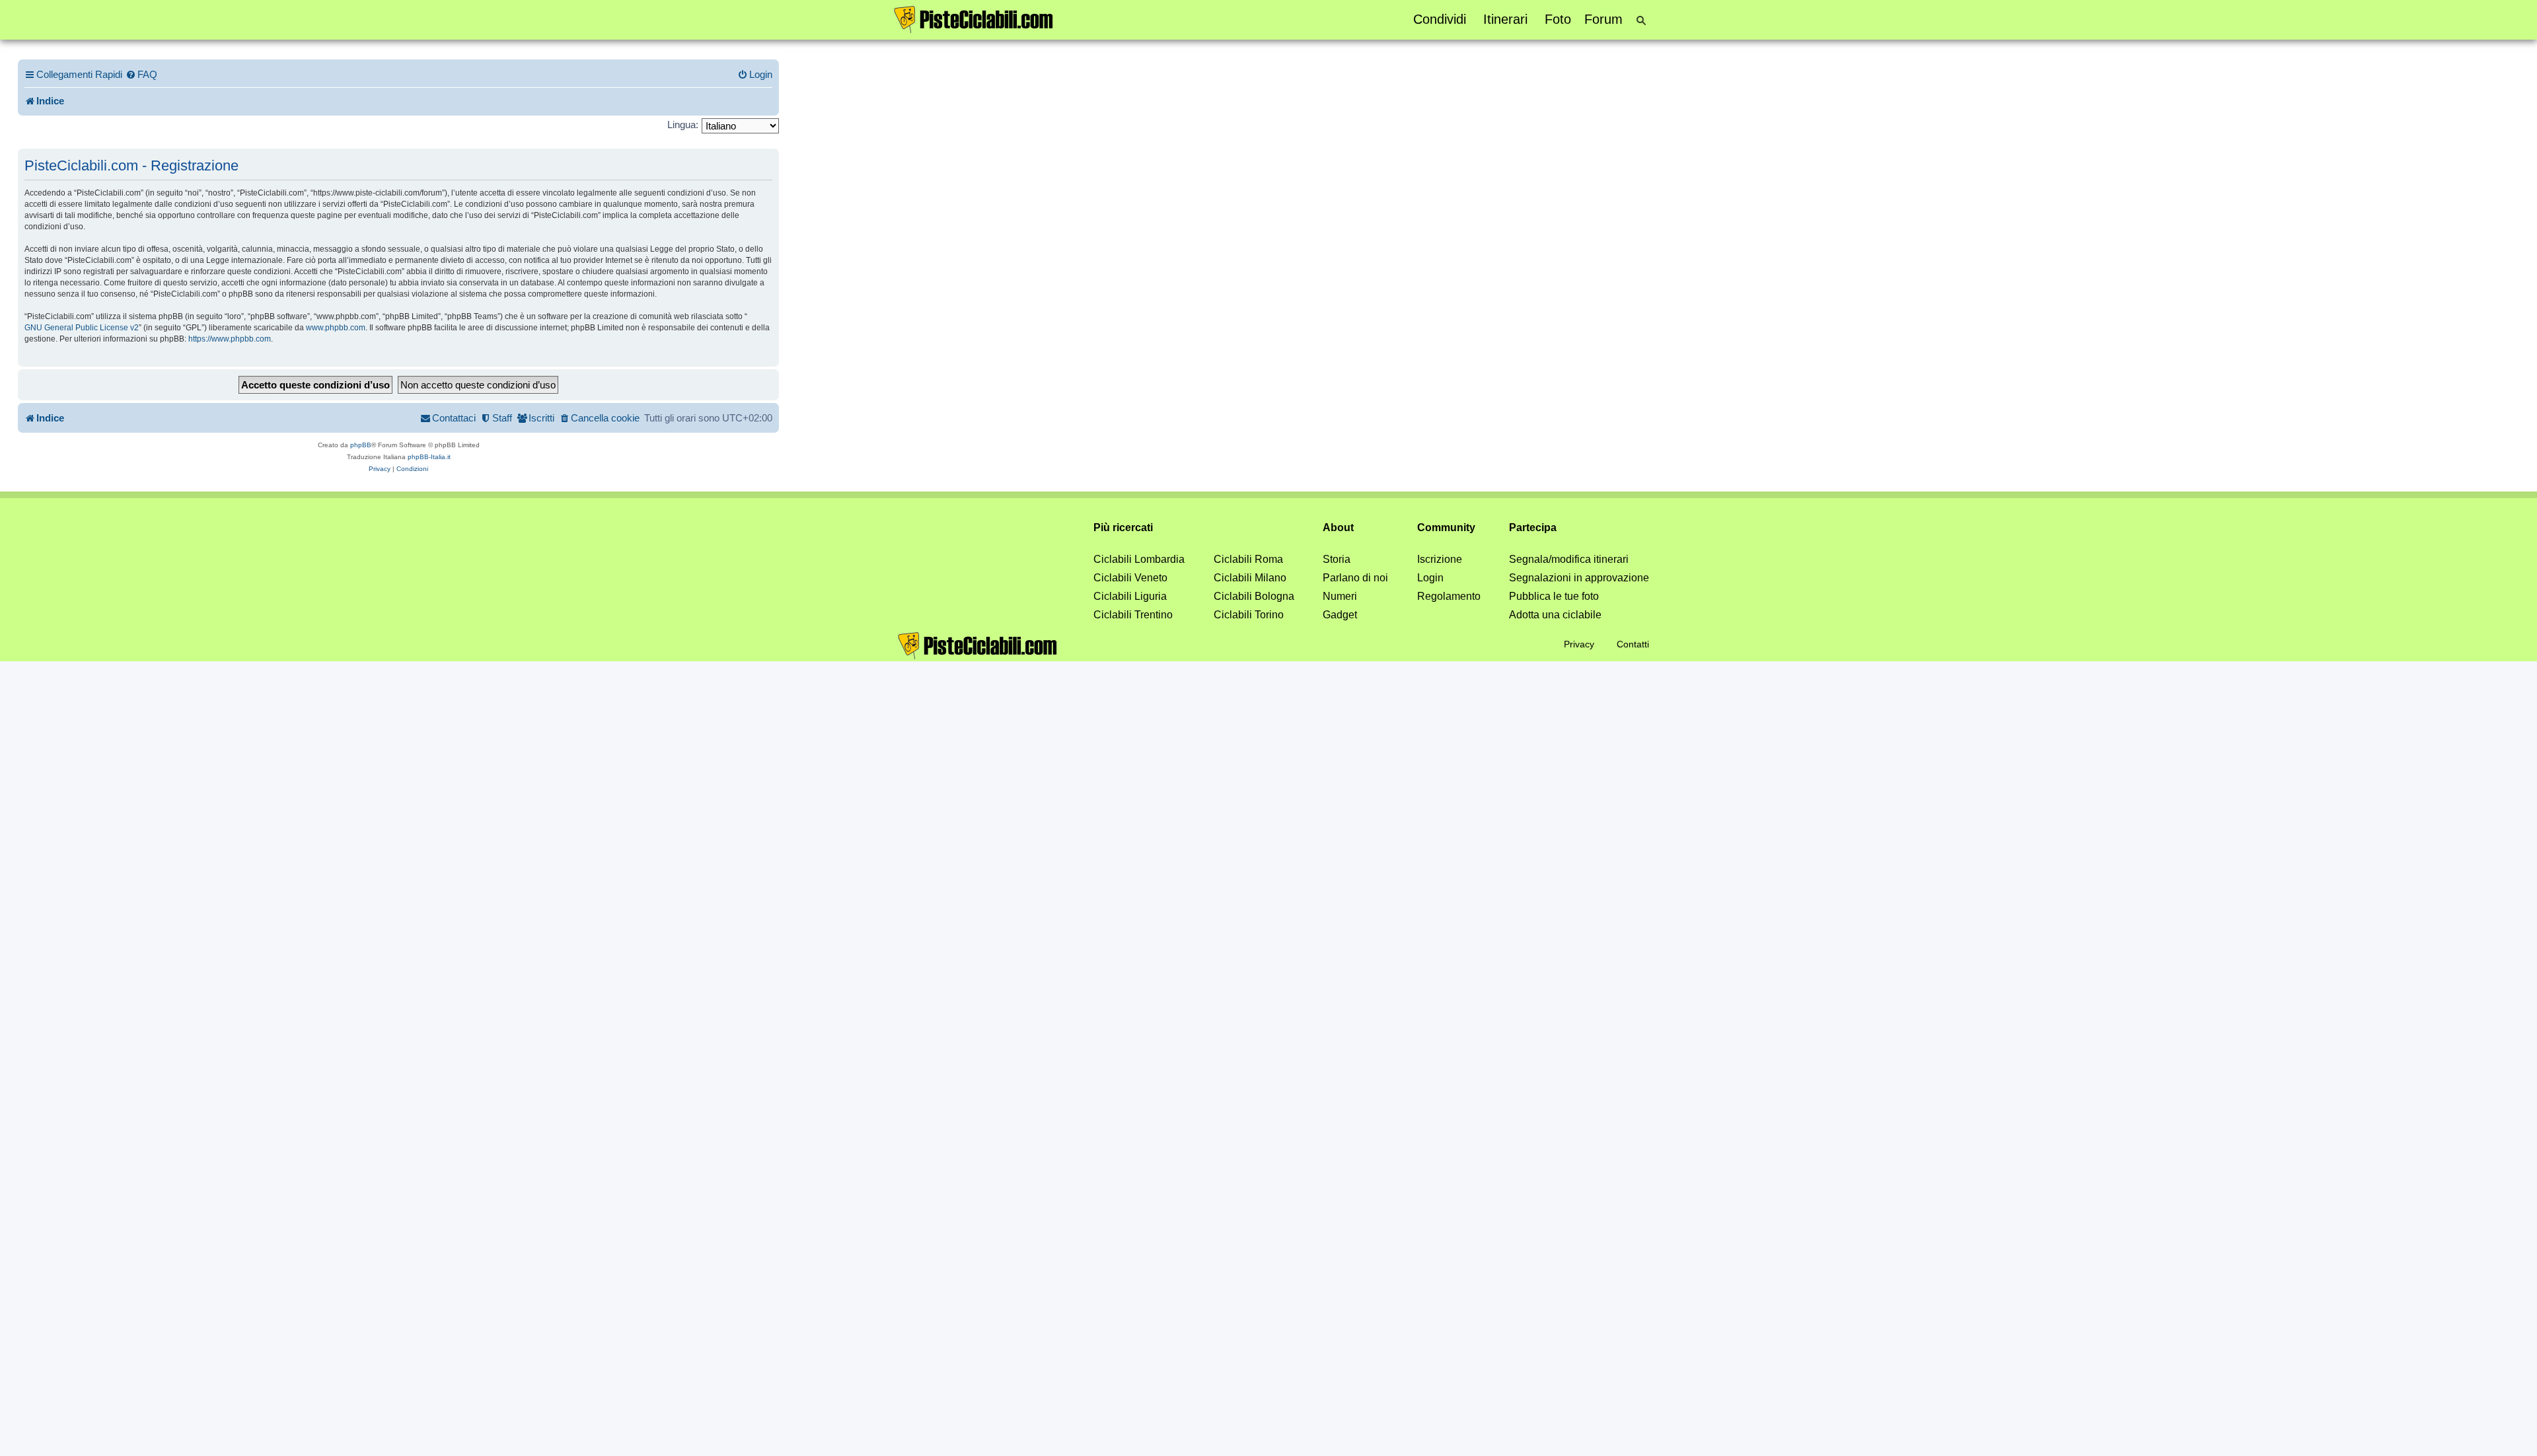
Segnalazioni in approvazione (1579, 578)
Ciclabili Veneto (1130, 578)
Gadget (1340, 615)
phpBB (361, 445)
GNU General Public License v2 (82, 328)
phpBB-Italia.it (429, 457)
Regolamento (1449, 596)
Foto (1558, 19)
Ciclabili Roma (1248, 559)
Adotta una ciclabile (1555, 615)
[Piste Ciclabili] (974, 18)
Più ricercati (1123, 528)
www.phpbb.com (336, 328)
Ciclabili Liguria (1130, 596)
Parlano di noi (1355, 578)
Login (1430, 578)
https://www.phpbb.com (230, 339)
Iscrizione (1440, 559)
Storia (1337, 559)
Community (1446, 528)
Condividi (1440, 19)
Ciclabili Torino (1249, 615)
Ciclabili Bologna (1254, 596)
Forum (1603, 19)
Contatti (1633, 644)
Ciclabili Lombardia (1139, 559)
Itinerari (1505, 19)
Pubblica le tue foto (1554, 596)
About (1338, 528)
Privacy (1579, 644)
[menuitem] (141, 75)
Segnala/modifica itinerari (1569, 559)
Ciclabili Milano (1250, 578)
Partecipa (1533, 528)
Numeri (1340, 596)
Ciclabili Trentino (1133, 615)
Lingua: (683, 125)
